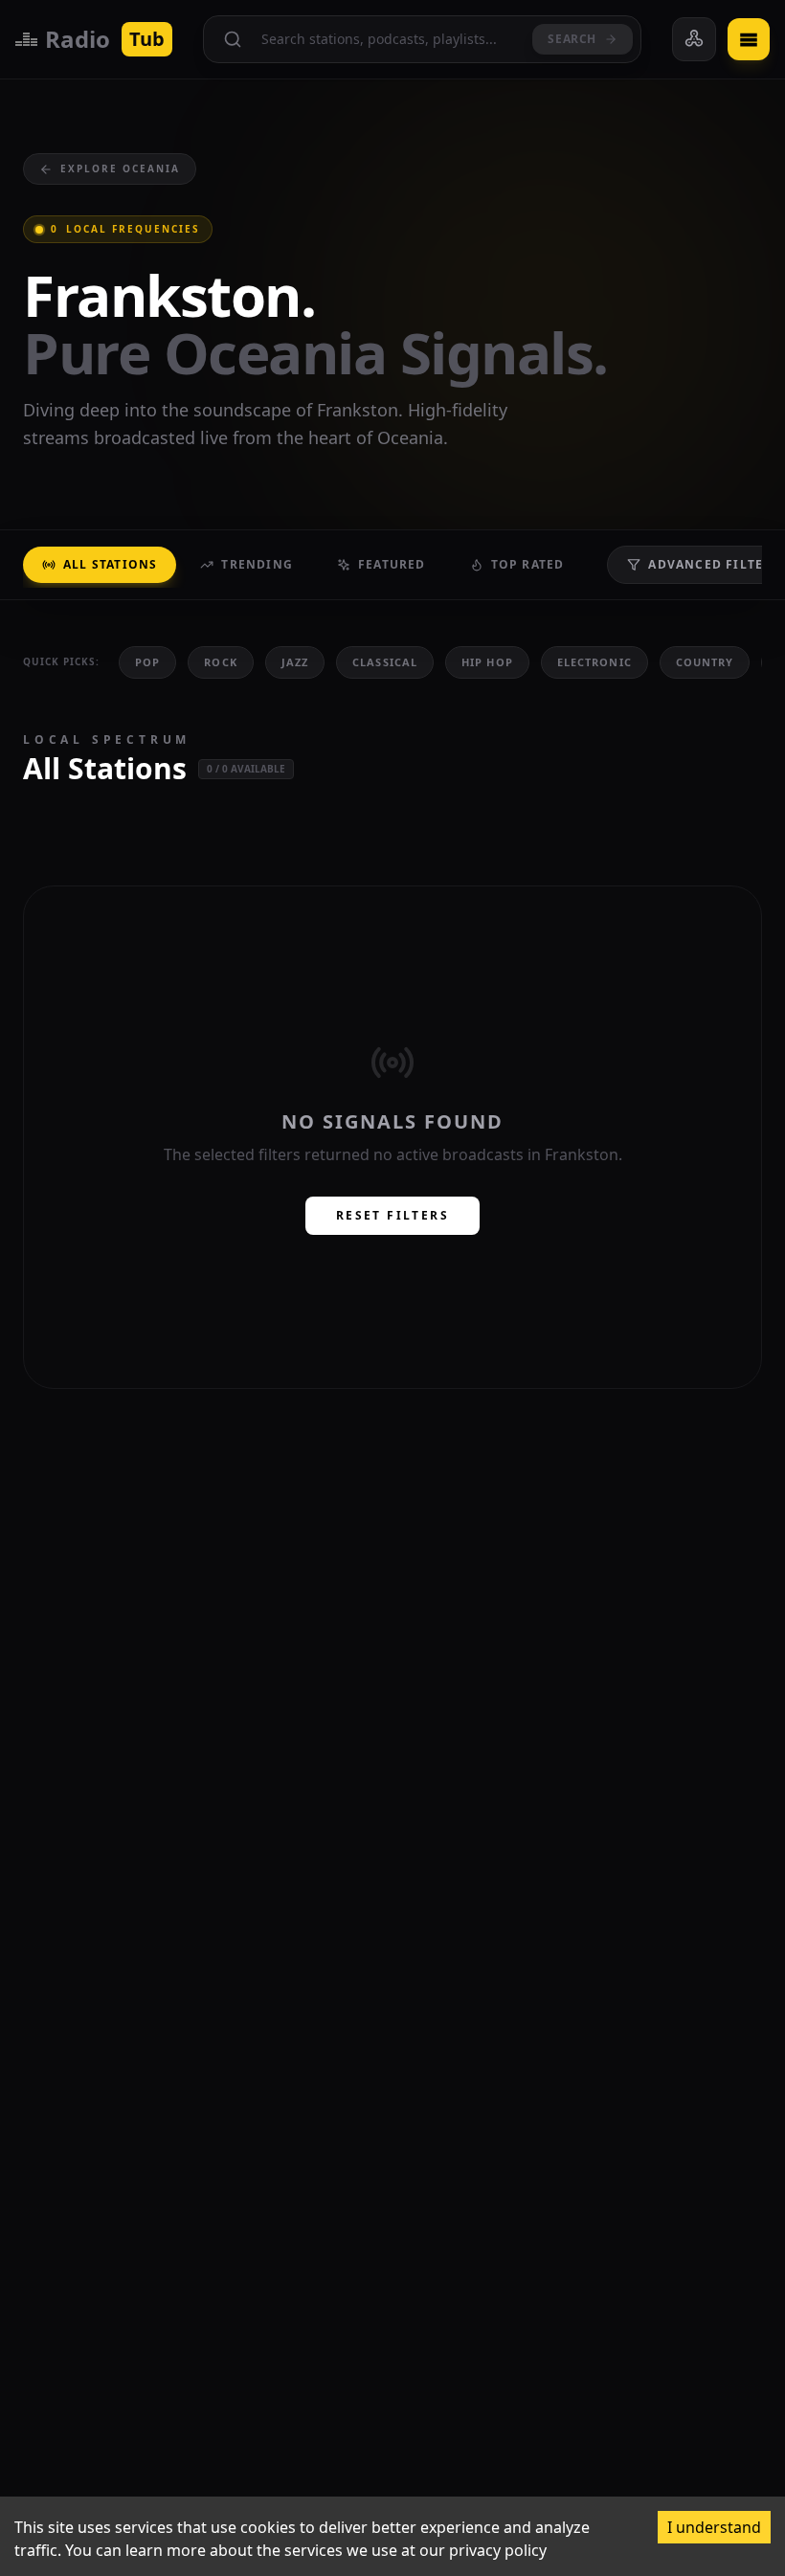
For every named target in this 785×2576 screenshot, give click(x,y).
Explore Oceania (120, 168)
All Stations (110, 564)
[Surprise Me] (694, 39)
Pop (147, 662)
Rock (220, 662)
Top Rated (528, 564)
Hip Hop (487, 662)
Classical (385, 662)
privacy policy (498, 2550)
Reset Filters (392, 1215)
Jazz (295, 662)
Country (705, 662)
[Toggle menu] (749, 39)
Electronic (594, 662)
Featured (392, 564)
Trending (257, 564)
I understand (714, 2527)
